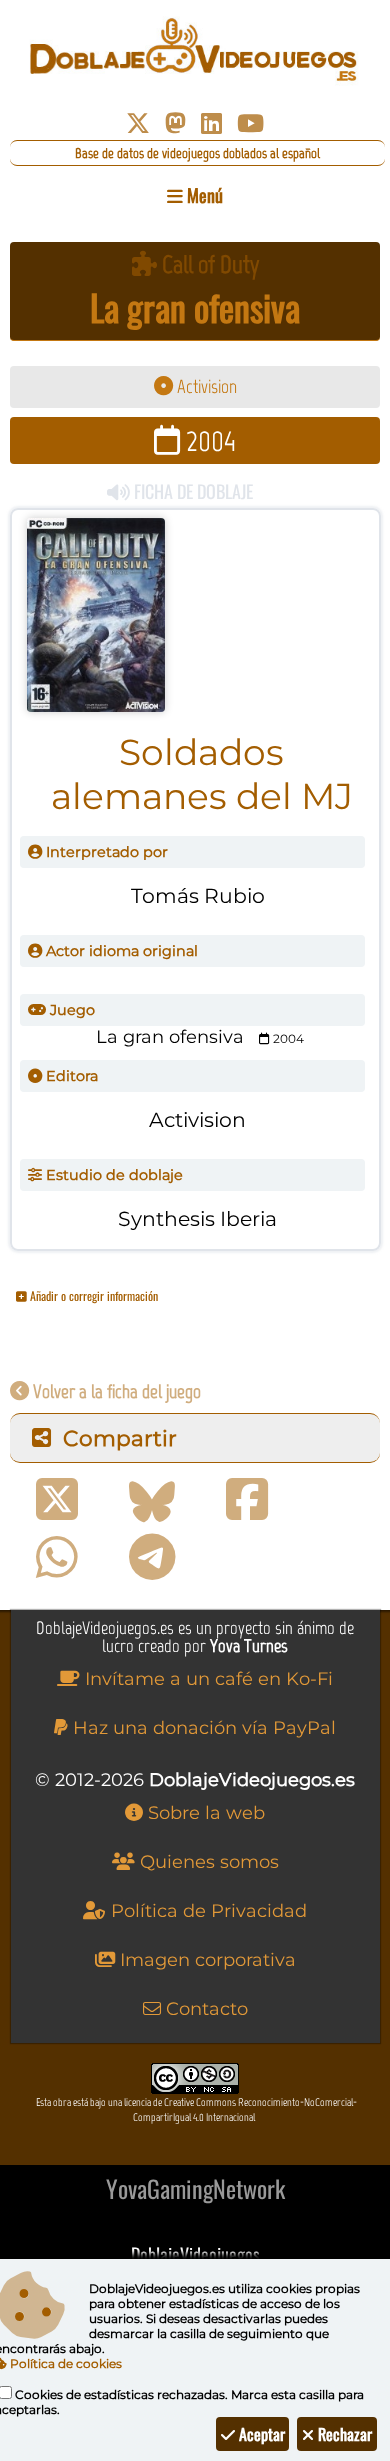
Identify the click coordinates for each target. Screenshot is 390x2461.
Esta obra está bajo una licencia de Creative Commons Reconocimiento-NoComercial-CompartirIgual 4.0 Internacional (196, 2110)
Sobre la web (204, 1813)
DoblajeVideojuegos (195, 2254)
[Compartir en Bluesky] (152, 1500)
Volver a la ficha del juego (115, 1391)
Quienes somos (207, 1862)
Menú (203, 195)
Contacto (204, 2009)
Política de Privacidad (206, 1911)
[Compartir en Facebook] (247, 1500)
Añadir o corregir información (92, 1295)
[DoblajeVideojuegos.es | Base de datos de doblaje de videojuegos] (195, 50)
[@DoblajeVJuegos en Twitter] (138, 123)
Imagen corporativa (205, 1960)
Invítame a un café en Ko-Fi (206, 1679)
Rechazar (343, 2434)
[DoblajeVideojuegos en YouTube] (250, 123)
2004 (208, 440)
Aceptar (260, 2434)
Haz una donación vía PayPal (202, 1728)
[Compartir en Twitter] (57, 1500)
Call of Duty (208, 264)
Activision (205, 386)
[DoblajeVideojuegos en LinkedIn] (211, 123)
